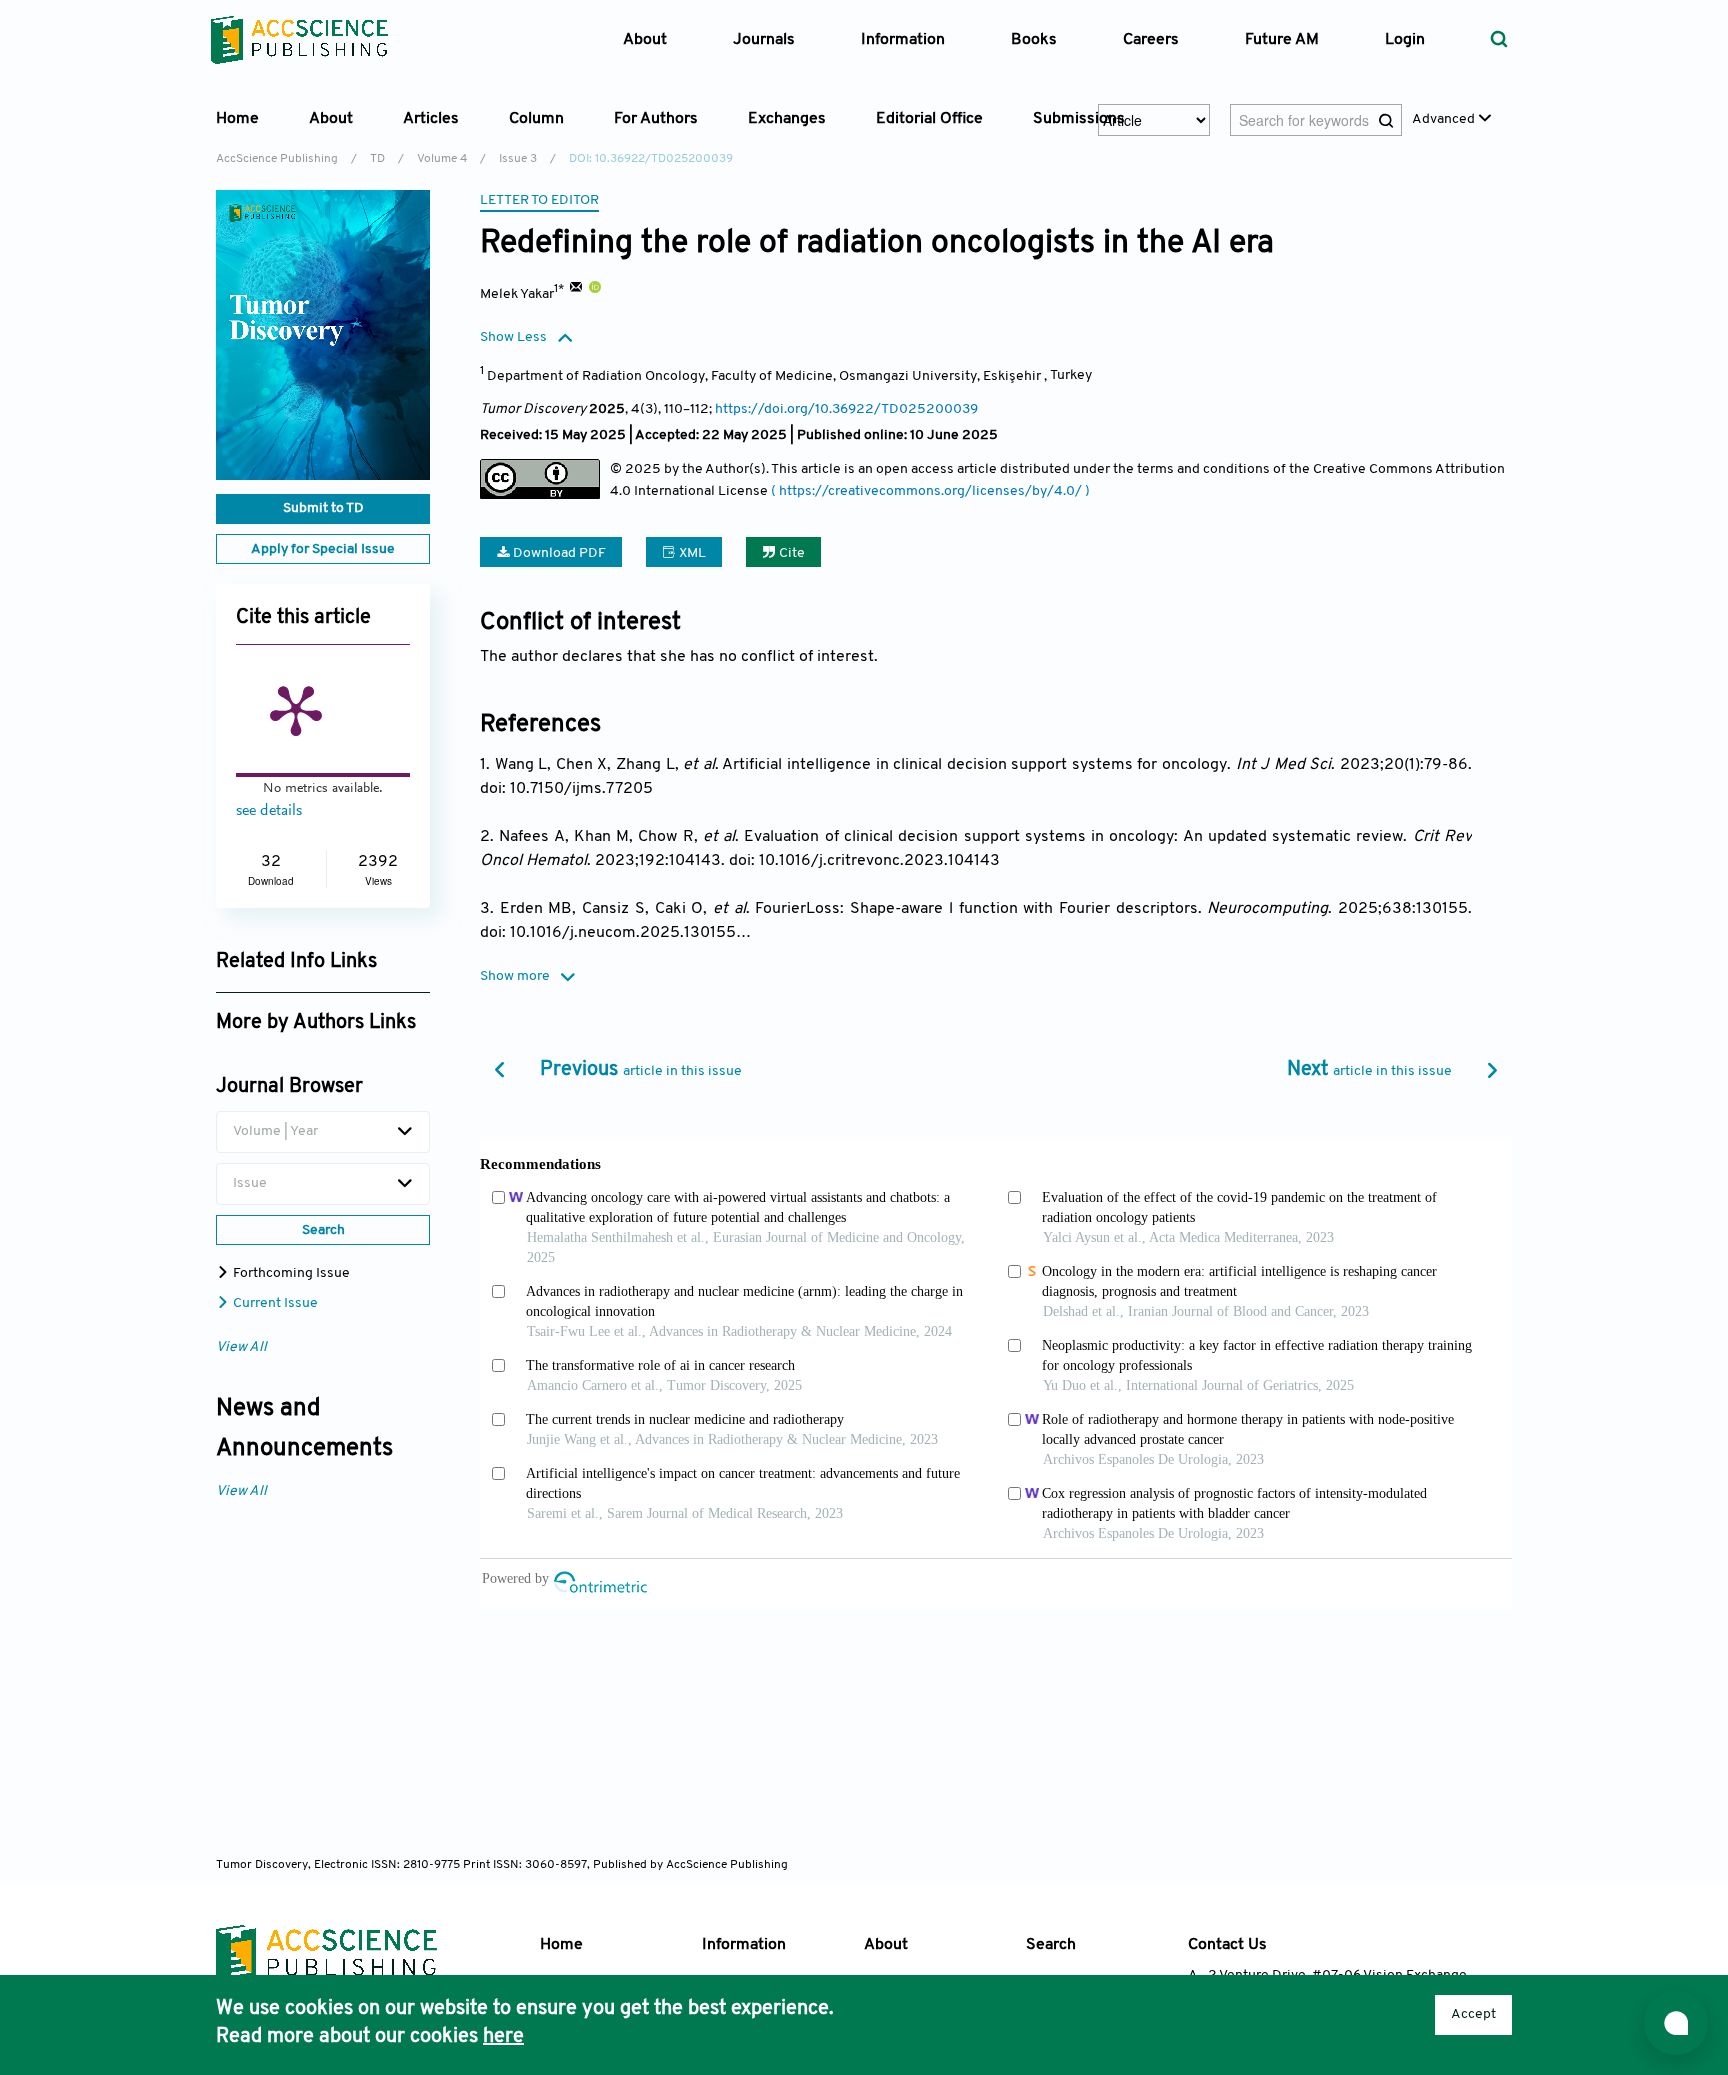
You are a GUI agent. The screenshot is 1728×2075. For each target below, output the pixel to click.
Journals (764, 40)
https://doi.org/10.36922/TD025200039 (846, 409)
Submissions (1079, 119)
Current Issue (274, 1303)
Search (1051, 1945)
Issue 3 (518, 159)
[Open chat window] (1676, 2023)
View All (241, 1347)
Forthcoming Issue (290, 1273)
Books (1034, 40)
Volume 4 (442, 159)
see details (269, 811)
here (503, 2037)
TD (377, 159)
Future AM (1282, 40)
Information (744, 1945)
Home (237, 119)
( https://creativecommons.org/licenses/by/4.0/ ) (930, 491)
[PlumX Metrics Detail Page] (296, 709)
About (886, 1945)
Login (1405, 40)
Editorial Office (929, 119)
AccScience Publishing (277, 159)
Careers (1151, 40)
